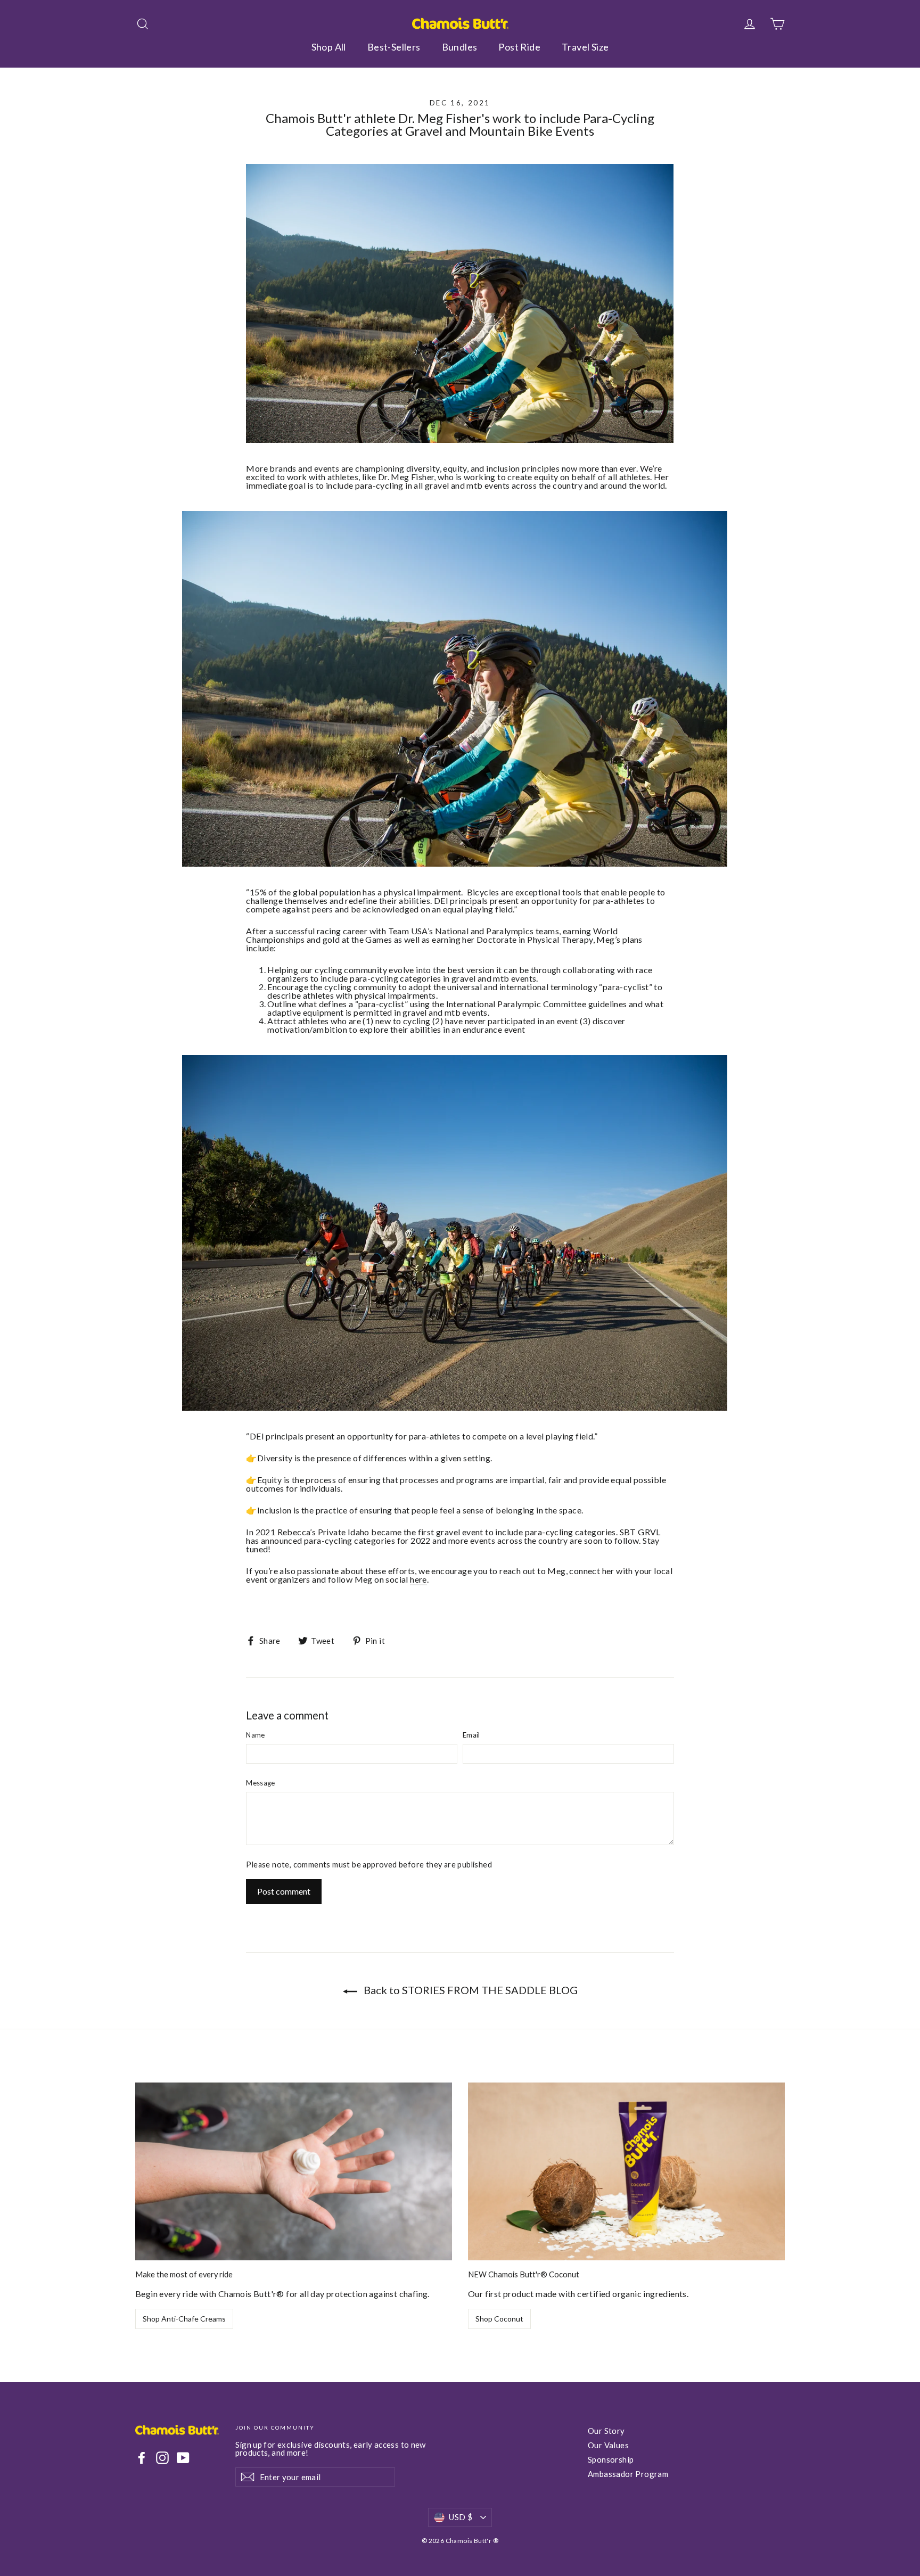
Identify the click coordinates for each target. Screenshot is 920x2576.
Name (255, 1735)
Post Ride (519, 47)
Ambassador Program (628, 2474)
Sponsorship (611, 2459)
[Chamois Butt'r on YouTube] (183, 2458)
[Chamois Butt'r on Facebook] (142, 2458)
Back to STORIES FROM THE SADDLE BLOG (470, 1990)
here (418, 1579)
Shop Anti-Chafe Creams (184, 2319)
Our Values (608, 2445)
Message (260, 1783)
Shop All (329, 47)
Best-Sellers (394, 47)
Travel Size (585, 47)
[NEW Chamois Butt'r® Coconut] (626, 2172)
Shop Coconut (499, 2319)
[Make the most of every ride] (294, 2172)
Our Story (606, 2431)
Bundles (460, 47)
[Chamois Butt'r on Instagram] (162, 2458)
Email (471, 1735)
